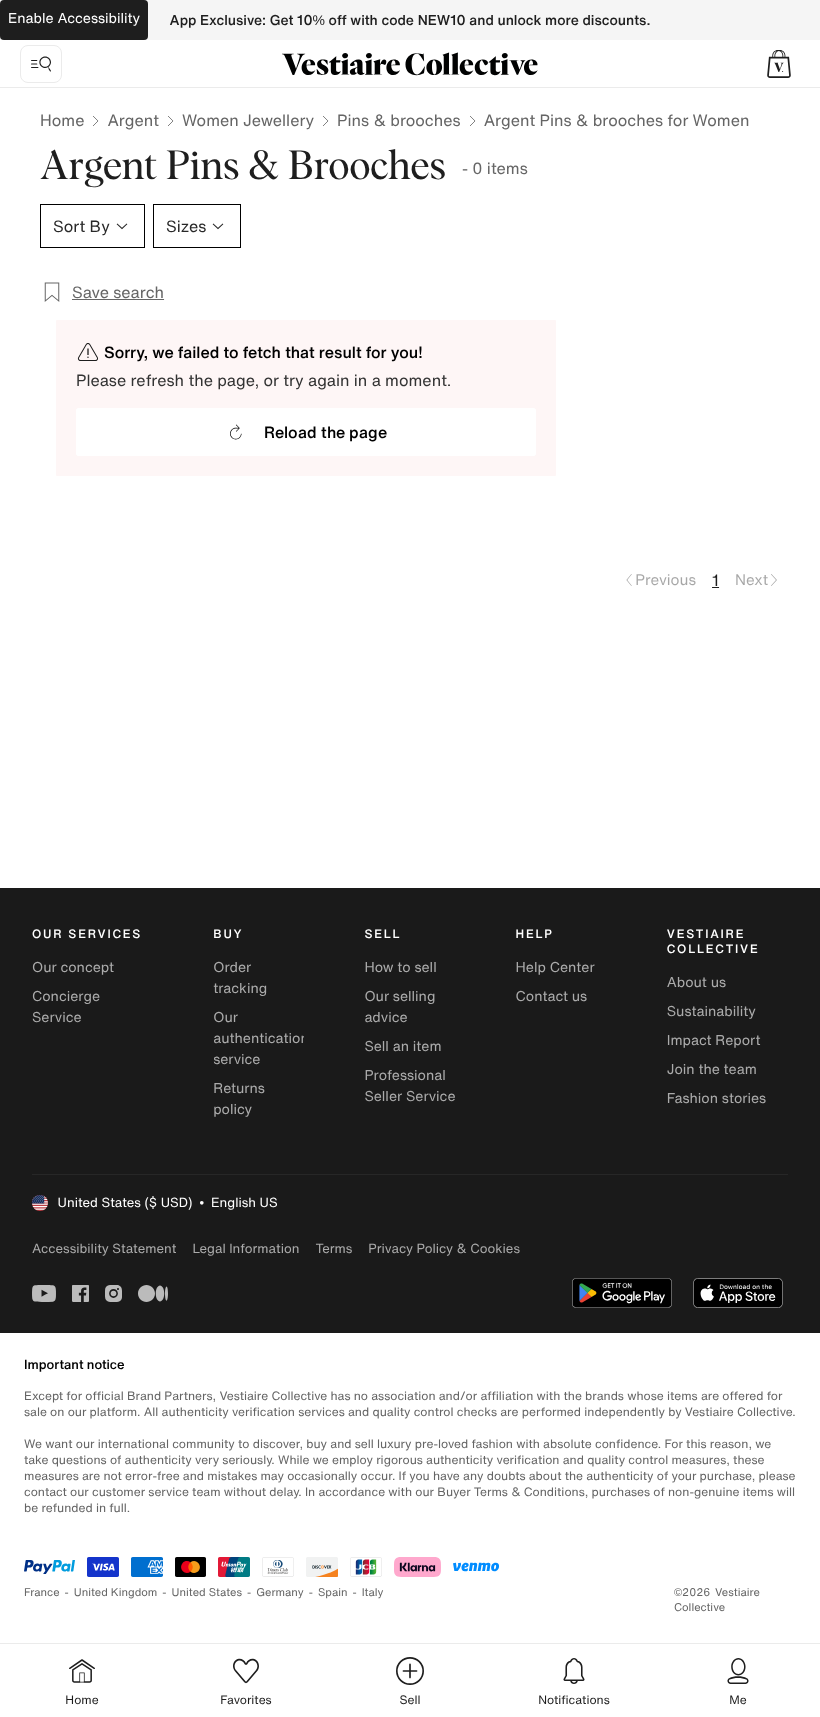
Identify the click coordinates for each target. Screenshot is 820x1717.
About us (696, 982)
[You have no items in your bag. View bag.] (779, 64)
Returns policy (239, 1099)
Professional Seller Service (409, 1086)
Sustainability (711, 1011)
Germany (280, 1592)
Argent (133, 120)
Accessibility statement (104, 1248)
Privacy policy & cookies (444, 1248)
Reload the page (325, 432)
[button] (779, 64)
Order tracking (240, 978)
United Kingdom (116, 1592)
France (42, 1592)
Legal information (245, 1248)
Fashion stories (716, 1098)
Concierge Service (66, 1007)
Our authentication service (261, 1038)
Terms (333, 1248)
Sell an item (402, 1046)
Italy (373, 1592)
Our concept (73, 967)
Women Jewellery (248, 120)
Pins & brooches (399, 120)
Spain (333, 1592)
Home (62, 120)
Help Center (555, 967)
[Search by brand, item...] (41, 64)
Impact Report (714, 1040)
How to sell (400, 967)
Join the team (712, 1069)
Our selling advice (399, 1007)
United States (207, 1592)
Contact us (552, 996)
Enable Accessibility (74, 18)
